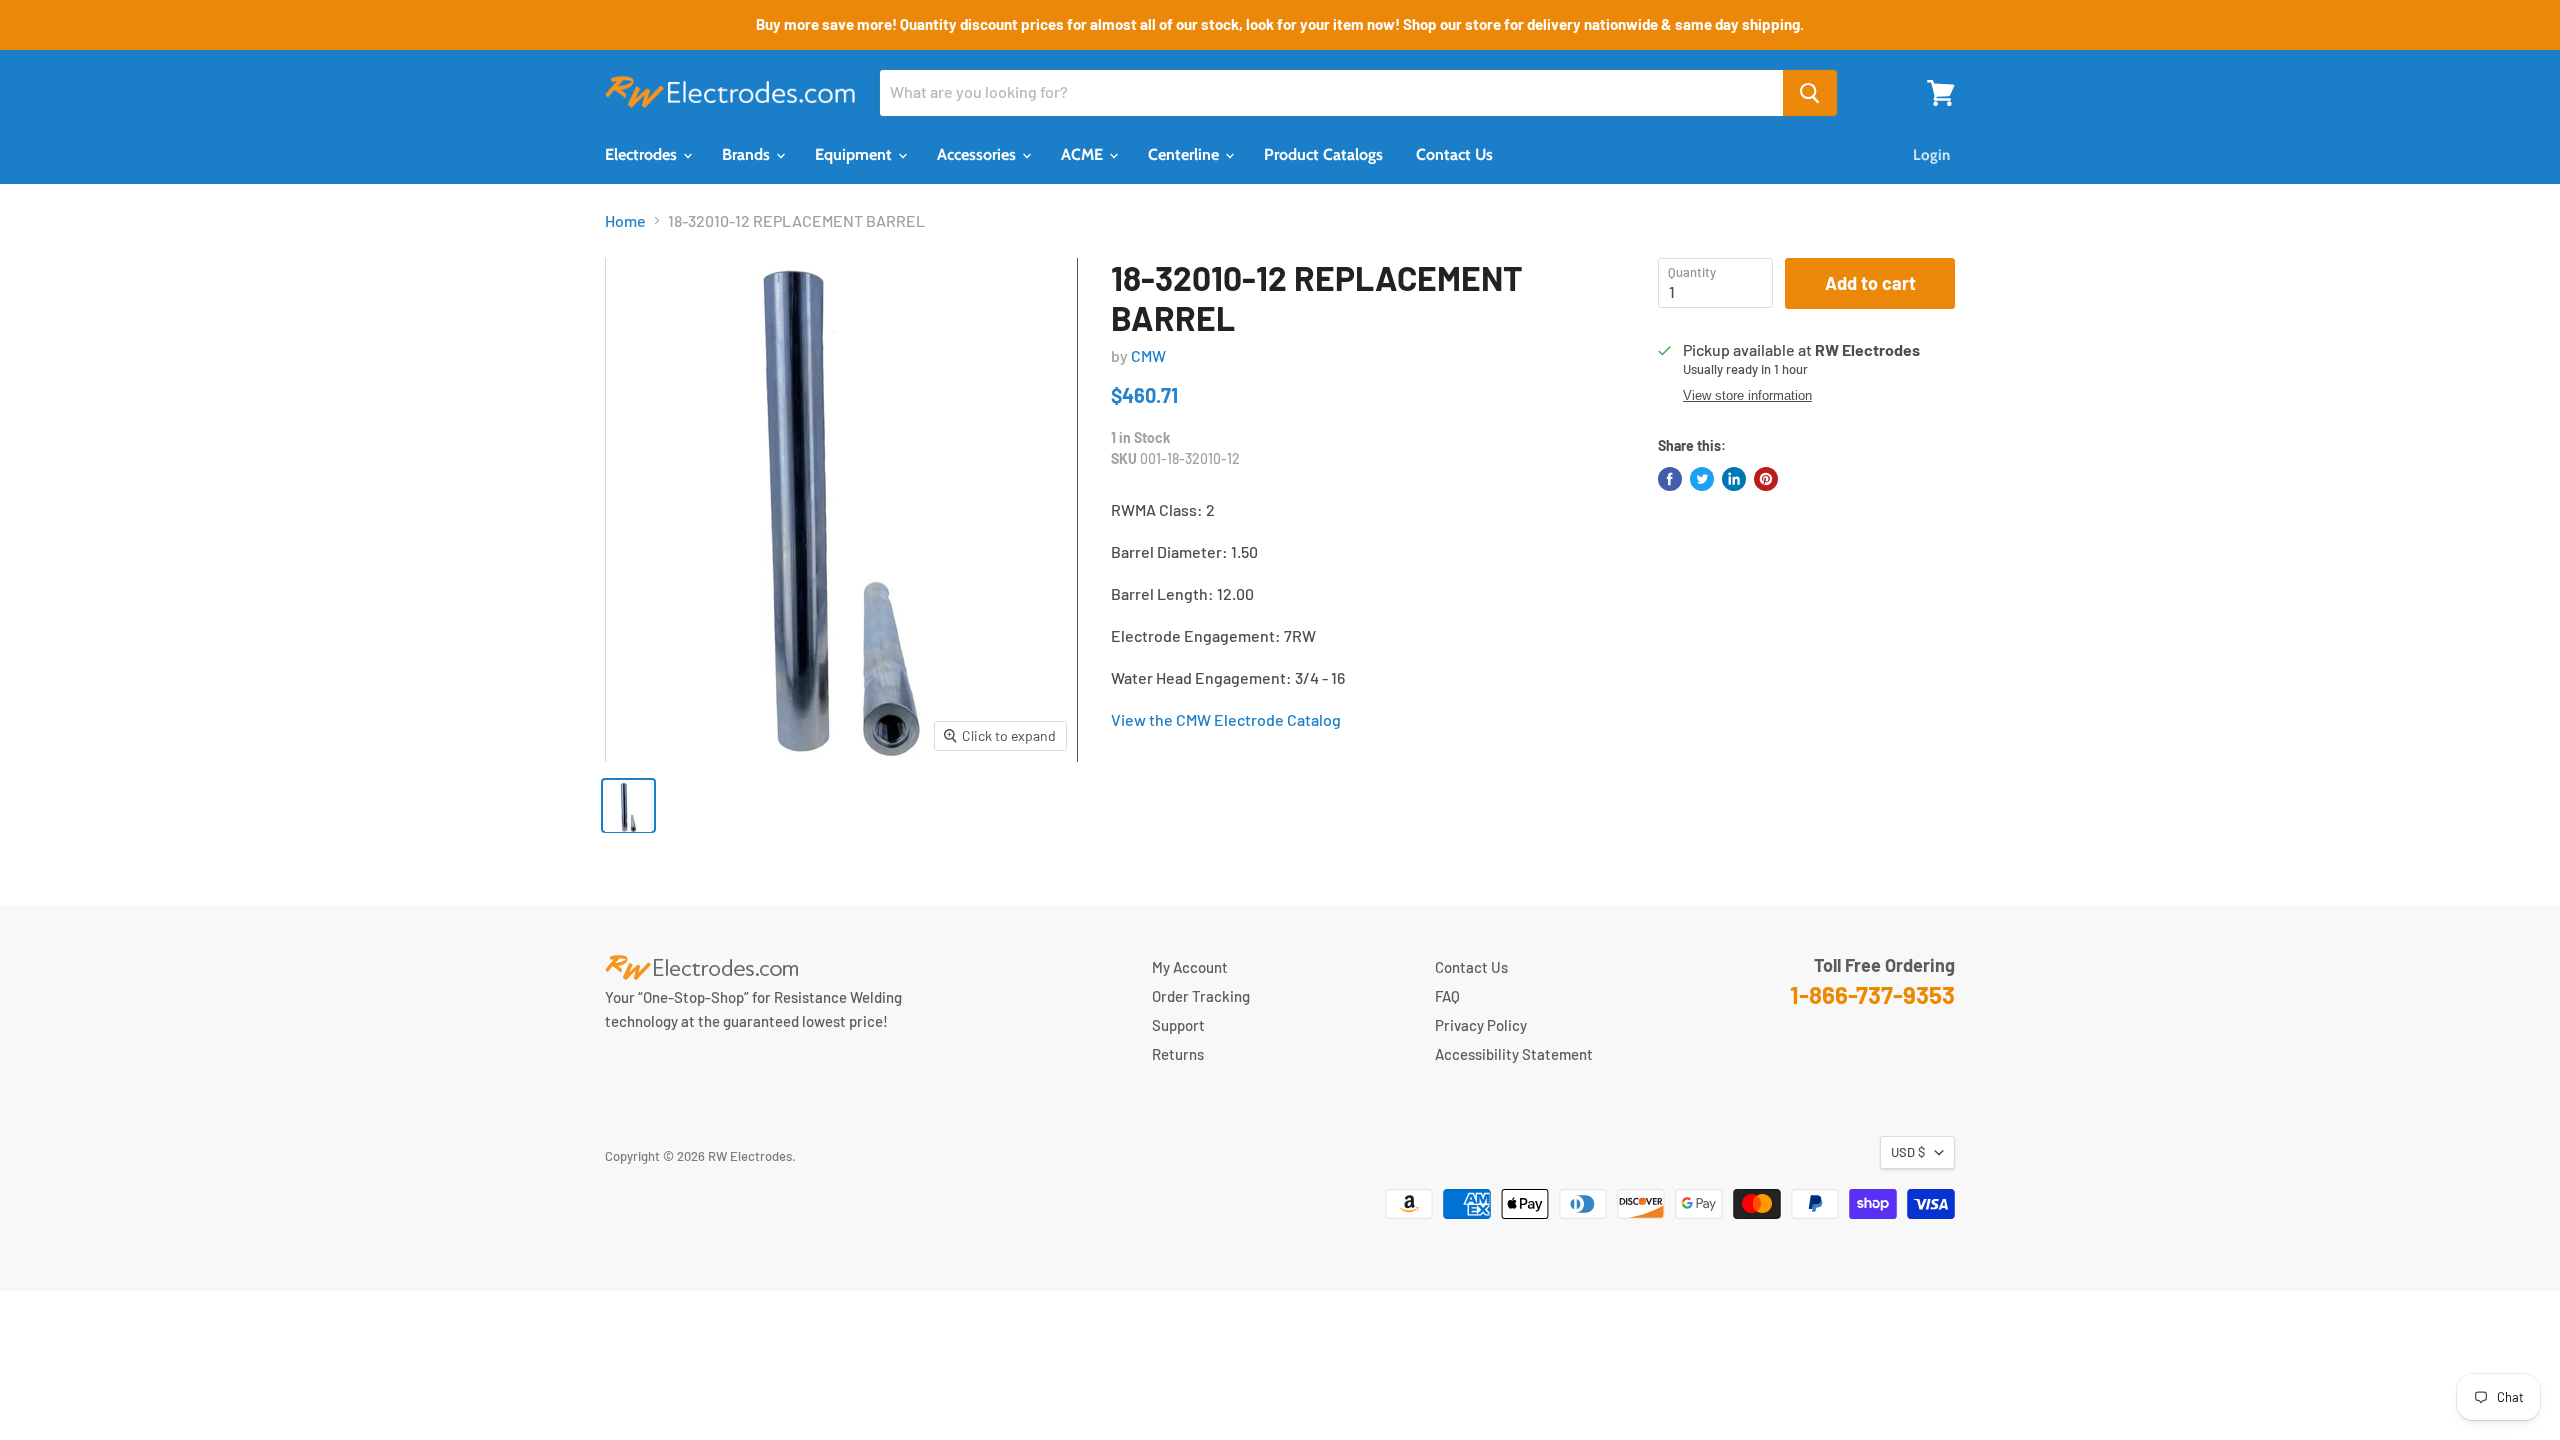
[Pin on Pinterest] (1766, 479)
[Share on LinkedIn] (1734, 479)
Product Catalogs (1323, 154)
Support (1178, 1025)
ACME (1084, 154)
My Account (1190, 967)
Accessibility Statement (1514, 1054)
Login (1931, 155)
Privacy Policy (1481, 1025)
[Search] (1810, 93)
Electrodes (643, 154)
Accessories (978, 154)
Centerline (1185, 154)
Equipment (855, 154)
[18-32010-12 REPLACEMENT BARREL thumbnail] (628, 805)
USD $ (1908, 1152)
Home (625, 221)
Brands (748, 154)
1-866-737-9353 (1872, 994)
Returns (1178, 1054)
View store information (1747, 396)
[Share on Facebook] (1670, 479)
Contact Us (1454, 154)
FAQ (1447, 996)
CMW (1148, 355)
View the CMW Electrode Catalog (1226, 719)
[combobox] (1331, 93)
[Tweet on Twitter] (1702, 479)
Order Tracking (1201, 996)
